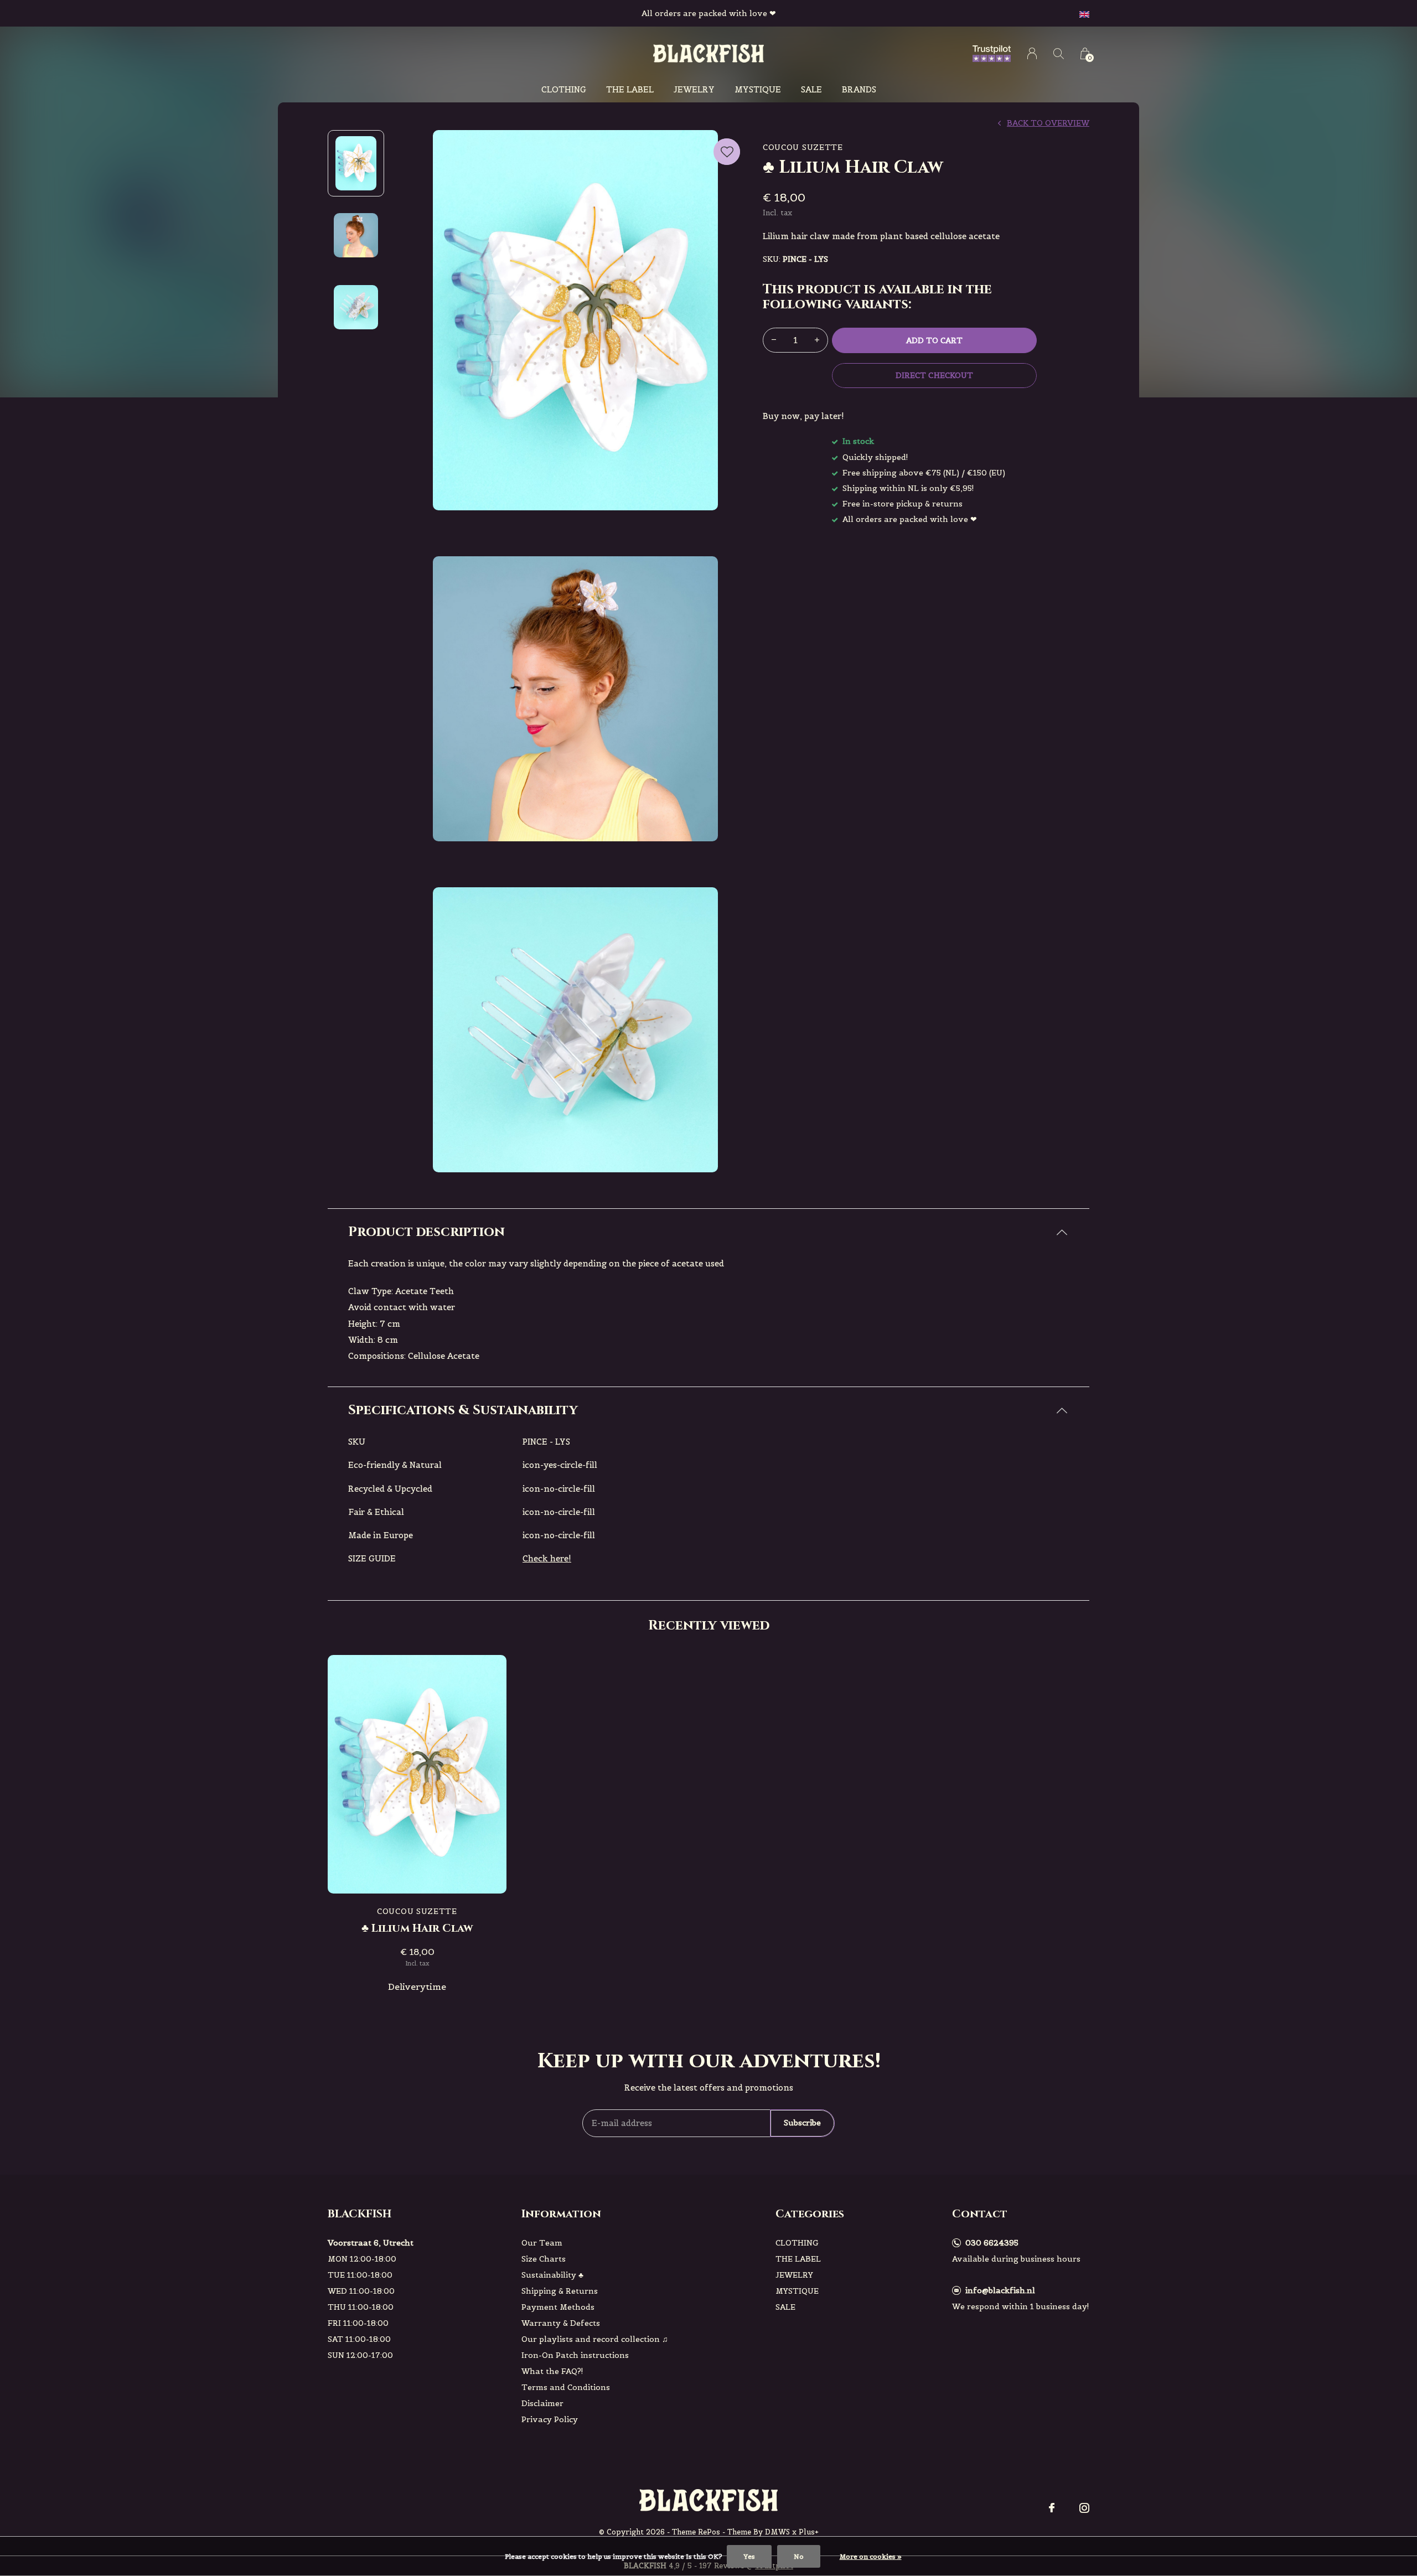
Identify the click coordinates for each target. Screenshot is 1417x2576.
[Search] (1059, 53)
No (799, 2556)
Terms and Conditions (566, 2387)
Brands (859, 89)
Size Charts (544, 2259)
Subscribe (802, 2123)
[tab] (708, 1232)
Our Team (542, 2243)
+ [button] (817, 340)
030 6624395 (992, 2243)
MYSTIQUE (758, 89)
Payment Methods (558, 2307)
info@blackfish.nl (1000, 2290)
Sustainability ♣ (552, 2275)
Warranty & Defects (561, 2323)
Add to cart (934, 340)
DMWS (777, 2532)
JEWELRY (694, 89)
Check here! (547, 1558)
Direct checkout (934, 375)
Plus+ (809, 2532)
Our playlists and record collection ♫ (595, 2339)
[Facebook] (1052, 2508)
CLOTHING (564, 89)
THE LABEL (630, 89)
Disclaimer (542, 2403)
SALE (811, 89)
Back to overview (1048, 123)
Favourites (727, 152)
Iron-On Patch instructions (575, 2355)
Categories (810, 2214)
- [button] (774, 340)
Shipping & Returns (560, 2291)
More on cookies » (871, 2556)
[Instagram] (1084, 2508)
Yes (749, 2556)
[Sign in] (1032, 53)
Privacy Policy (550, 2419)
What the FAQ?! (552, 2371)
